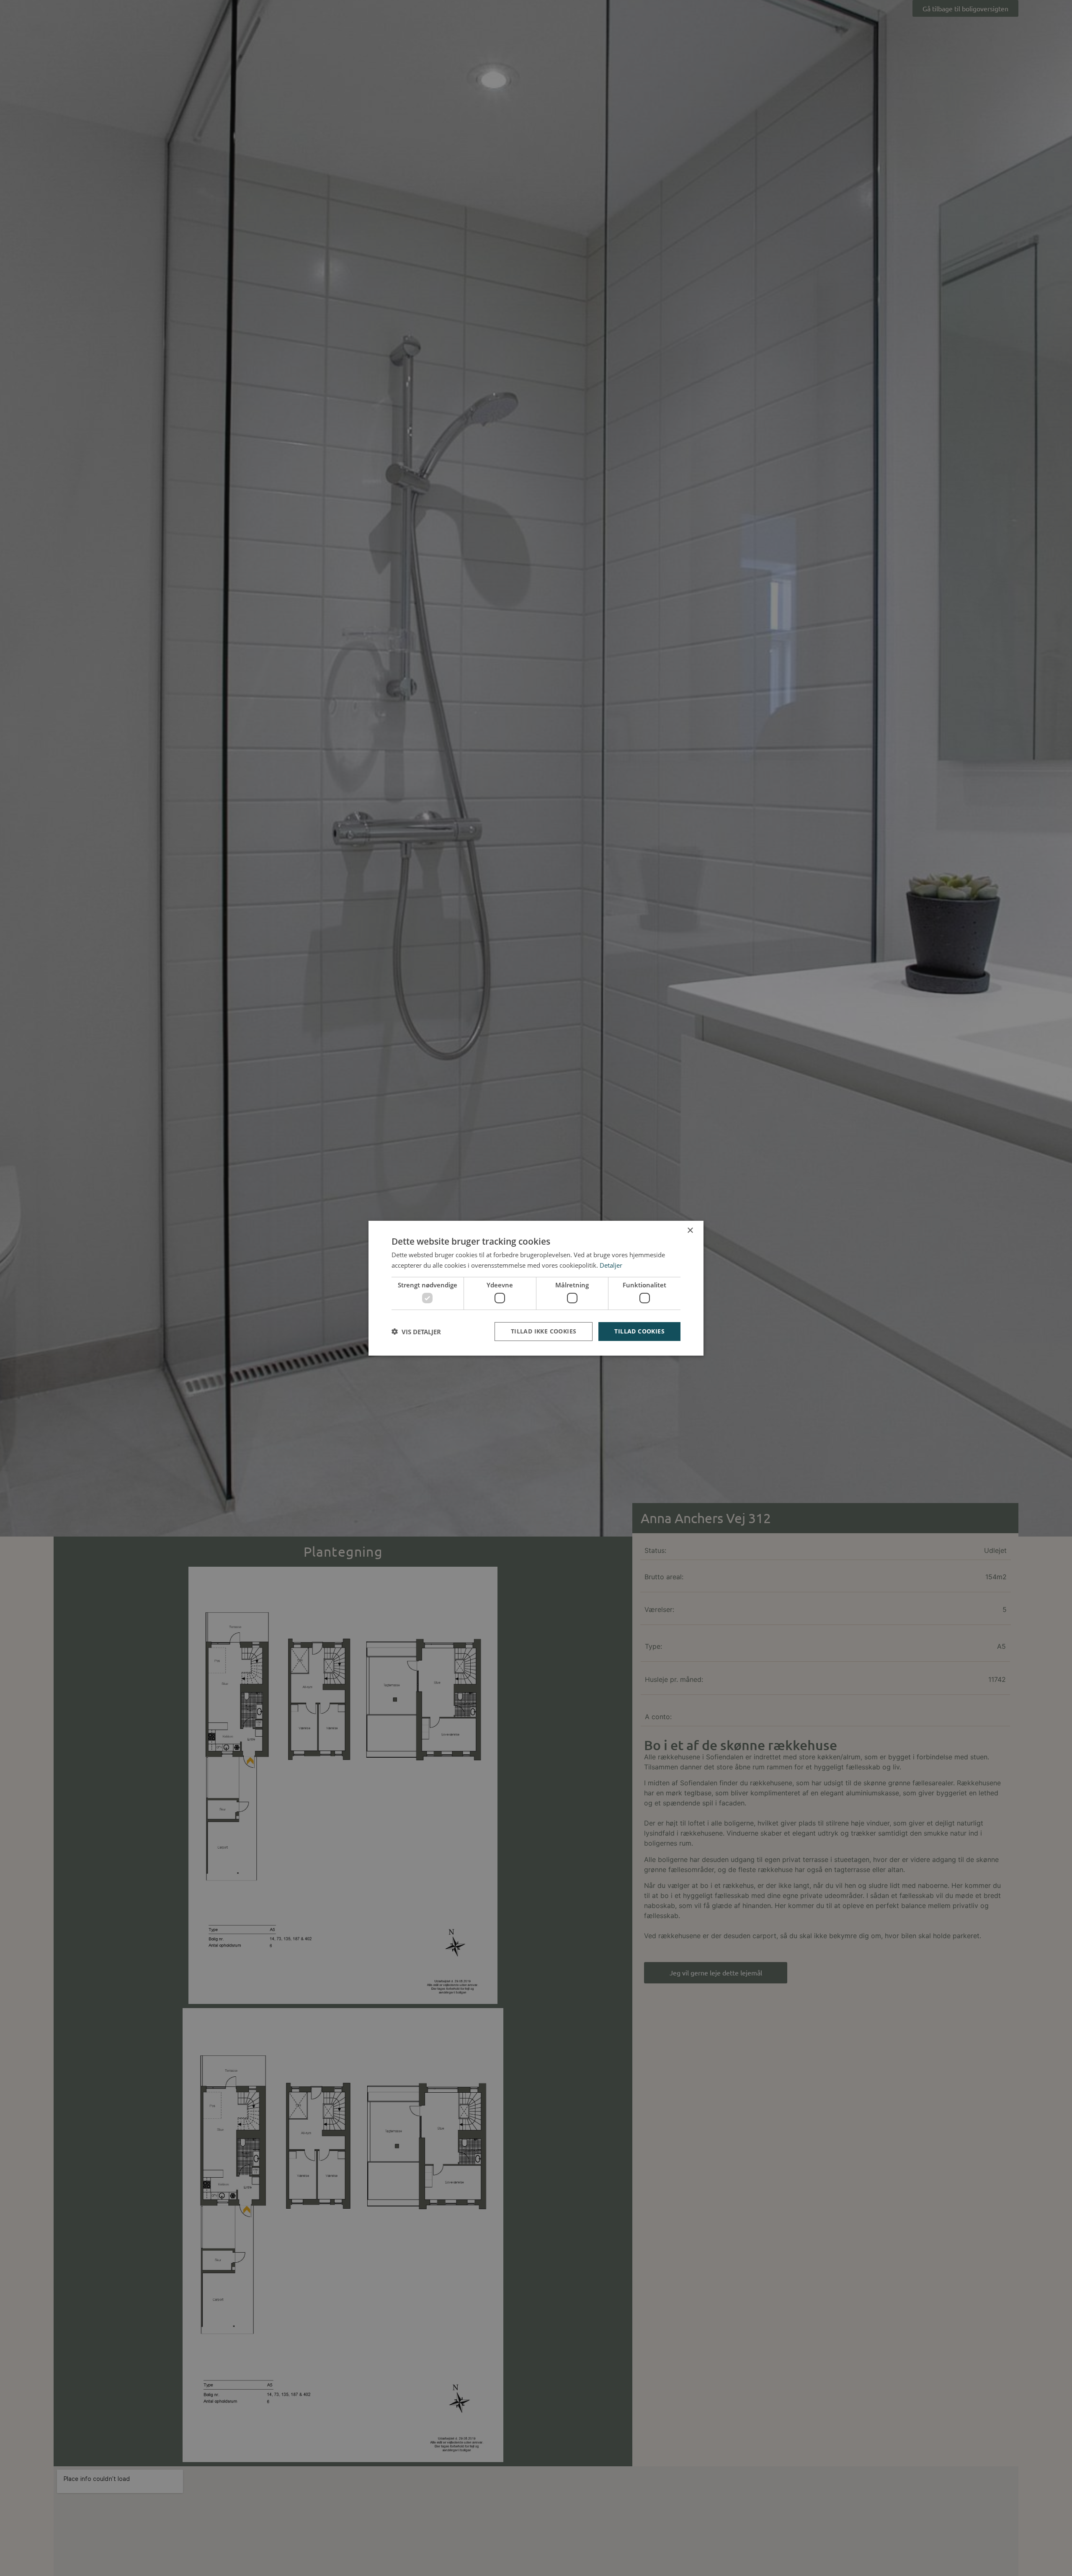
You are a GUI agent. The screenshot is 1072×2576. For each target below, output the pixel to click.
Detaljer (611, 1265)
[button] (416, 1331)
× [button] (690, 1230)
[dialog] (536, 1288)
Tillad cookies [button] (639, 1331)
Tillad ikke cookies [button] (544, 1331)
